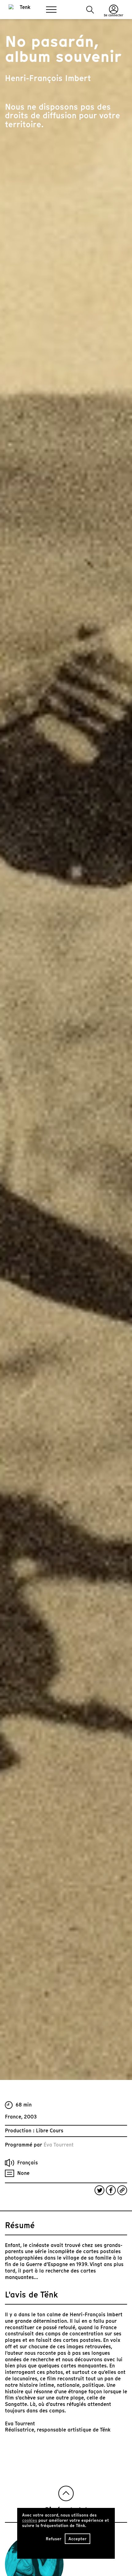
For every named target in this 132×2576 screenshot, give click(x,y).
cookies (30, 2520)
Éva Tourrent (59, 2145)
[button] (90, 10)
